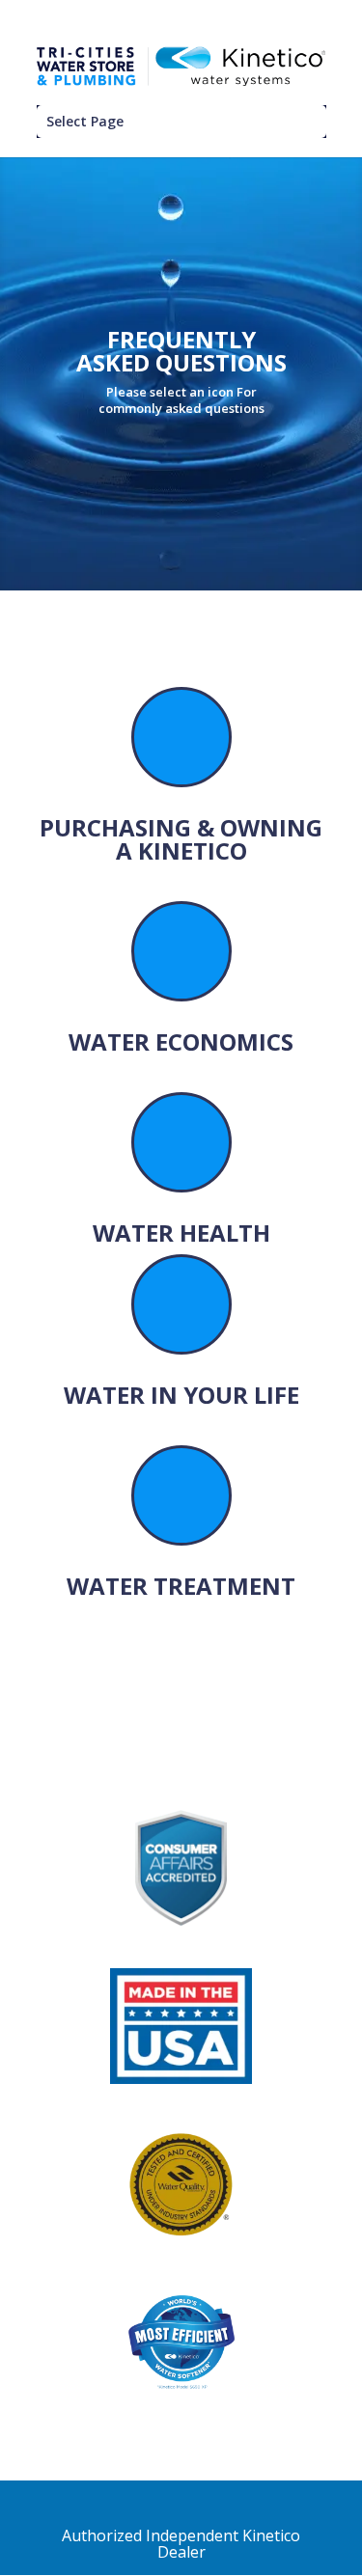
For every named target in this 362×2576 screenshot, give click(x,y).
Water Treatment (181, 1586)
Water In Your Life (181, 1395)
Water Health (181, 1233)
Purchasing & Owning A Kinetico (181, 839)
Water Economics (181, 1041)
